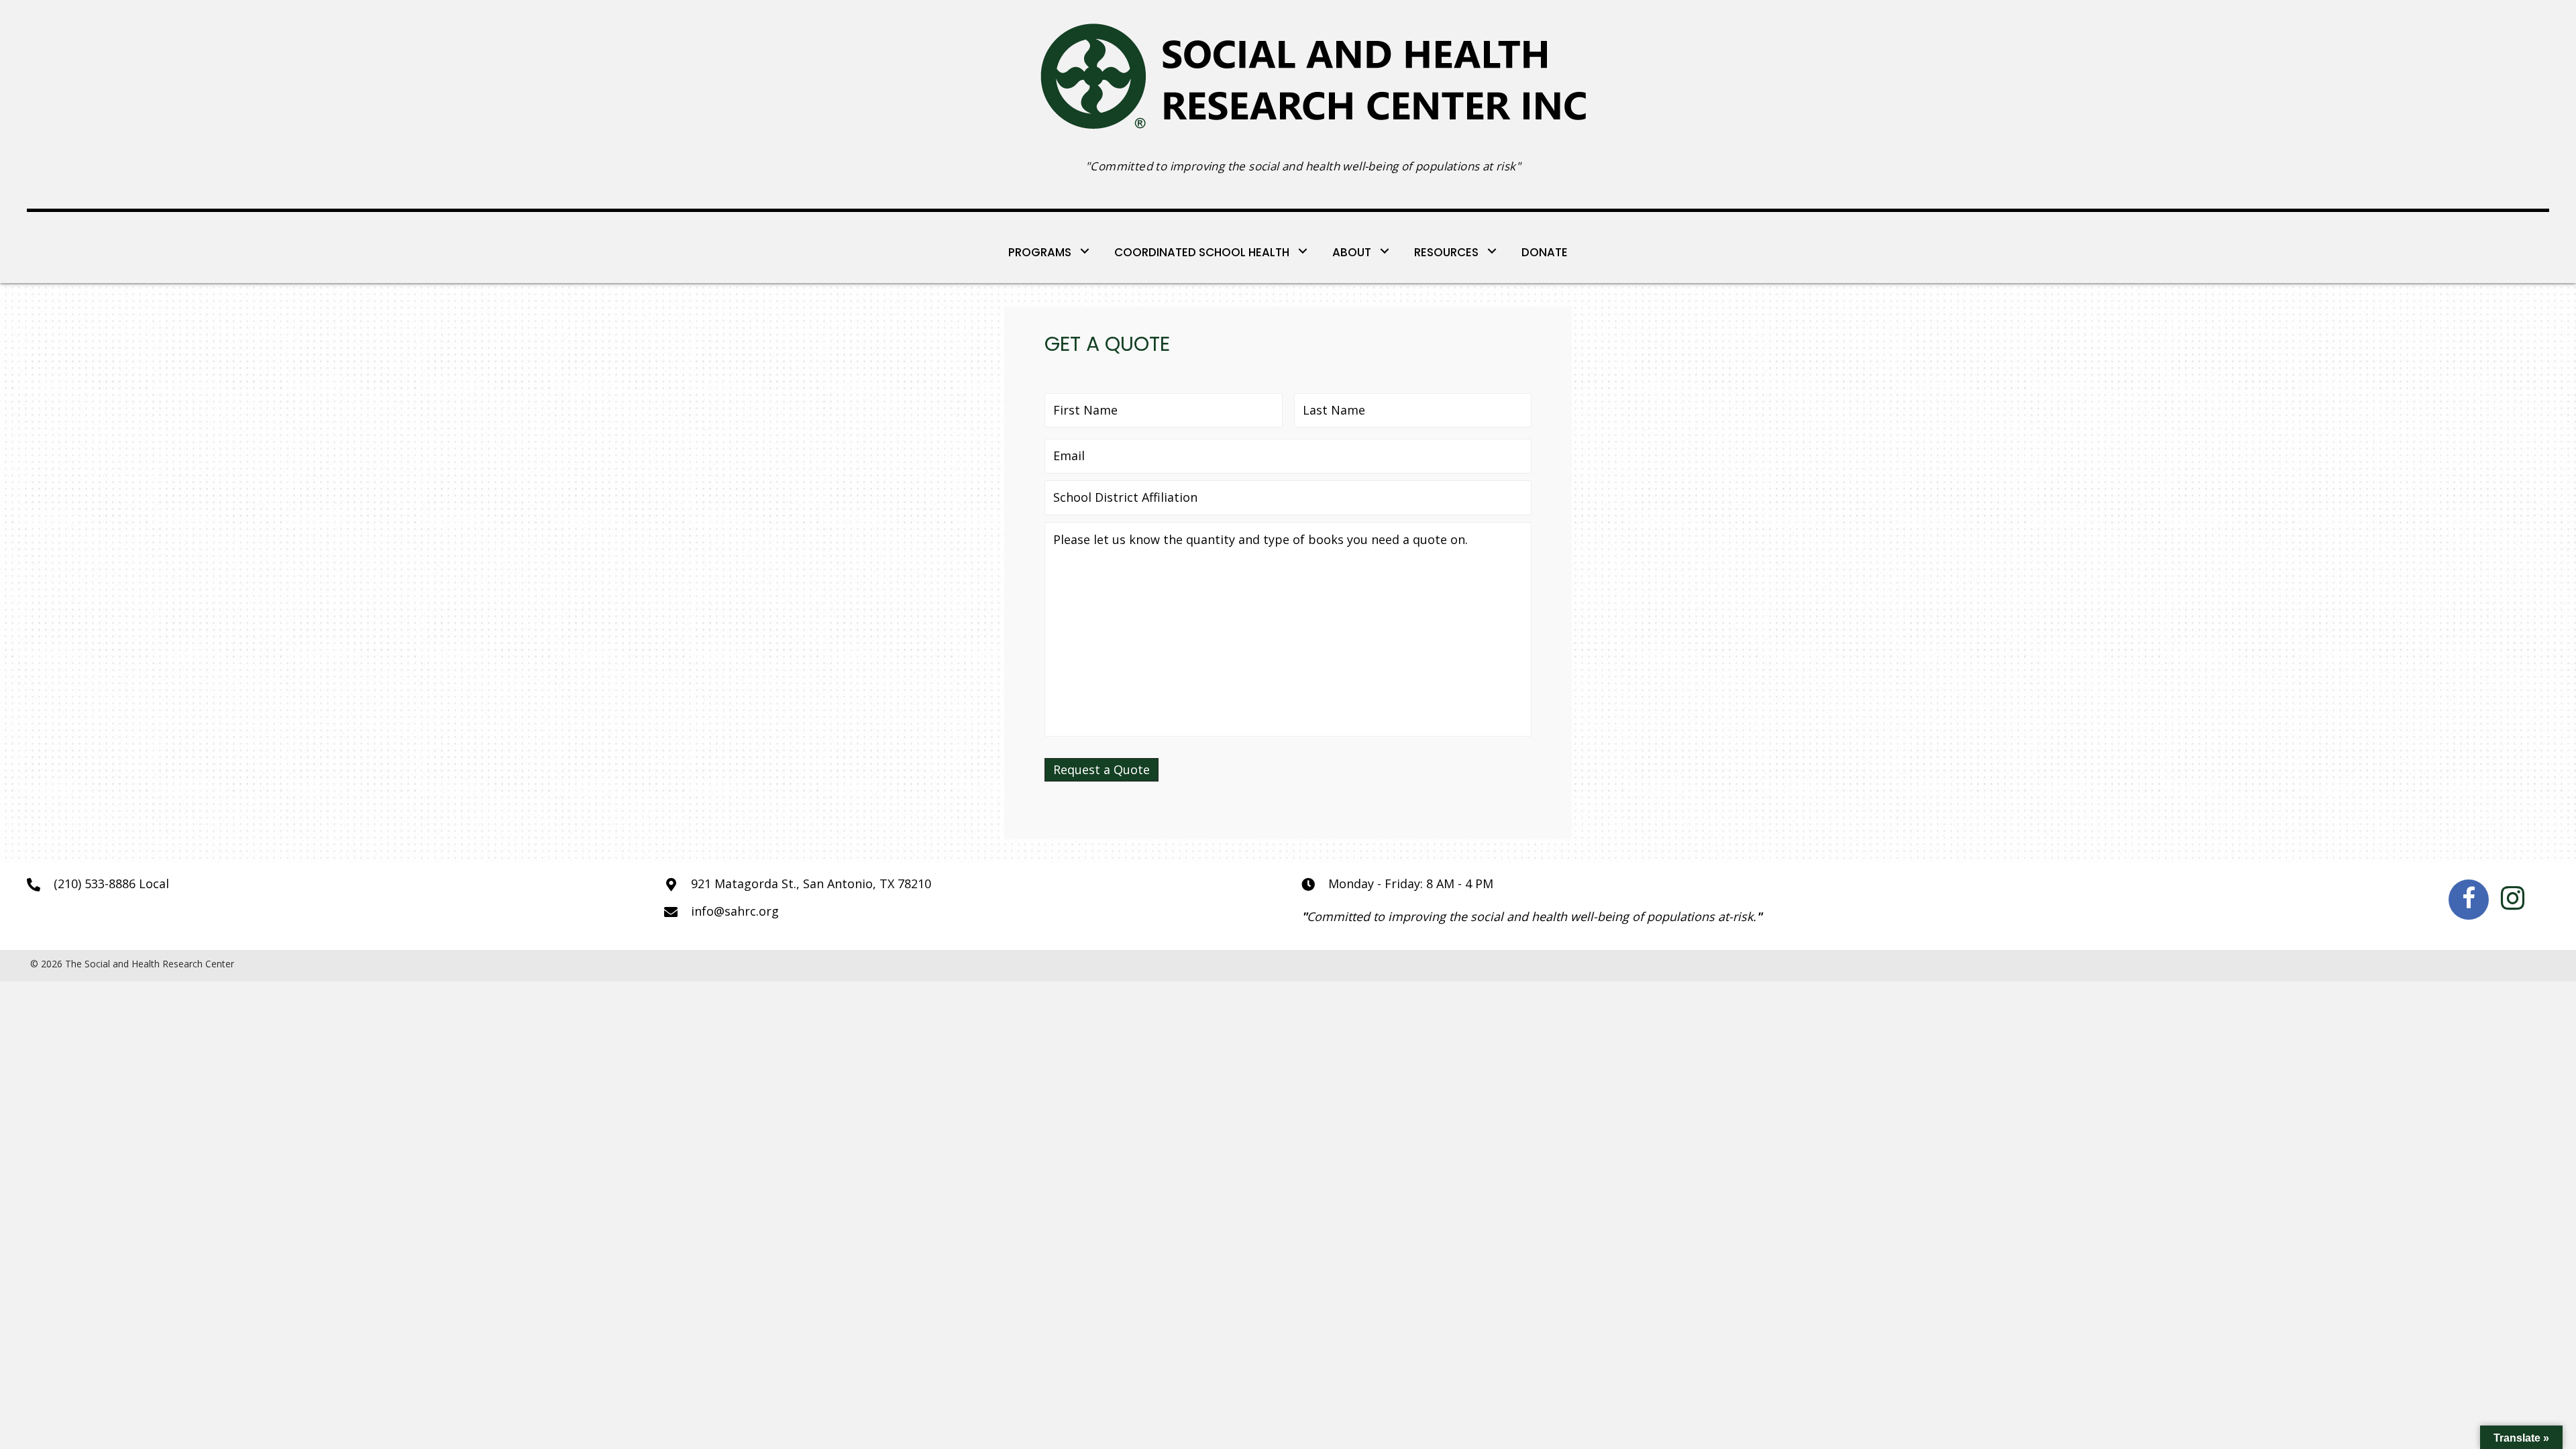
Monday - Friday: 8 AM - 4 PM (1411, 883)
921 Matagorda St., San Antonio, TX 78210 (811, 883)
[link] (1050, 251)
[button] (2469, 900)
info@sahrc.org (735, 911)
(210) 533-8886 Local (111, 883)
